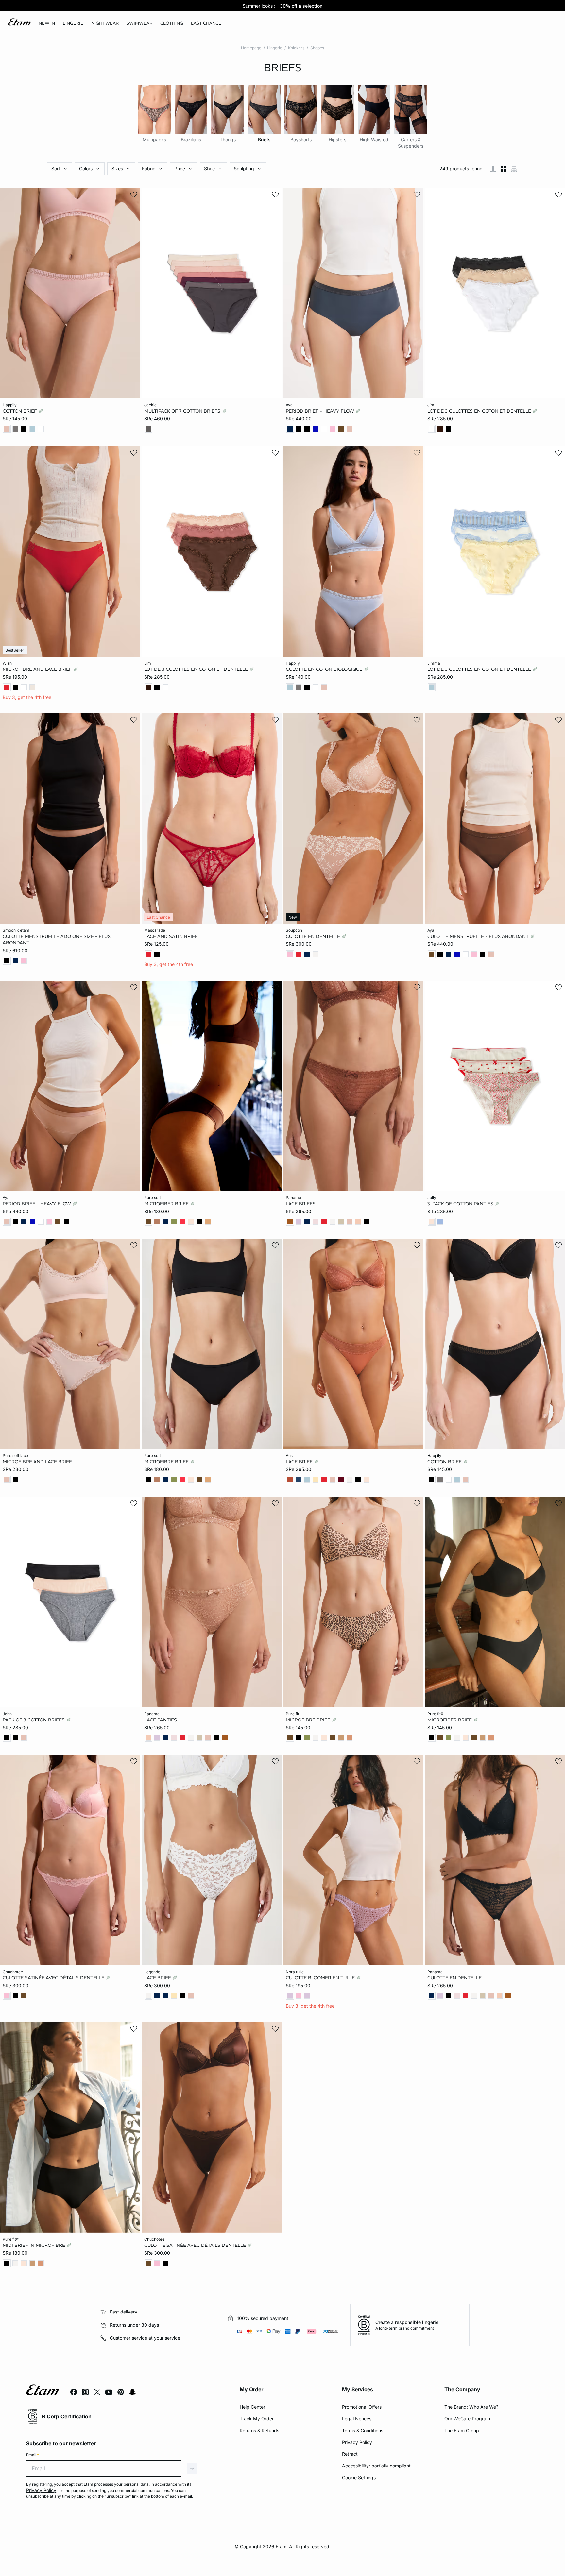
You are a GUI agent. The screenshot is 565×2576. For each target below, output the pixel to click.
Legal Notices (357, 2419)
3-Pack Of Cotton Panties (461, 1203)
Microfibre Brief (167, 1462)
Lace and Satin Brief (171, 936)
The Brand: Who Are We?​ (471, 2407)
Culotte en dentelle (314, 936)
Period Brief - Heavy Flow (321, 411)
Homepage (251, 48)
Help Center (252, 2407)
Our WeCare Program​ (467, 2419)
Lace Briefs (301, 1203)
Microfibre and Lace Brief (38, 669)
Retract (350, 2454)
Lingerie (275, 48)
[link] (47, 23)
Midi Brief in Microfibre (34, 2245)
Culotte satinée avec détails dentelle (54, 1978)
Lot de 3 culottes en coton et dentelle (480, 411)
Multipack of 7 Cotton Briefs (183, 411)
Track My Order (257, 2419)
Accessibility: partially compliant (376, 2466)
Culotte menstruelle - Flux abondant (479, 936)
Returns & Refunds (259, 2430)
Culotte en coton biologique (325, 669)
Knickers (296, 48)
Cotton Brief (20, 411)
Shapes (317, 48)
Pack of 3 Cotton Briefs (34, 1720)
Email (33, 2455)
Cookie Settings (359, 2477)
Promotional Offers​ (362, 2407)
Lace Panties (161, 1720)
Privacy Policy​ (357, 2442)
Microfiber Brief (167, 1203)
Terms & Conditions (363, 2430)
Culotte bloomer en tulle (321, 1978)
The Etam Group (462, 2430)
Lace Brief (300, 1462)
